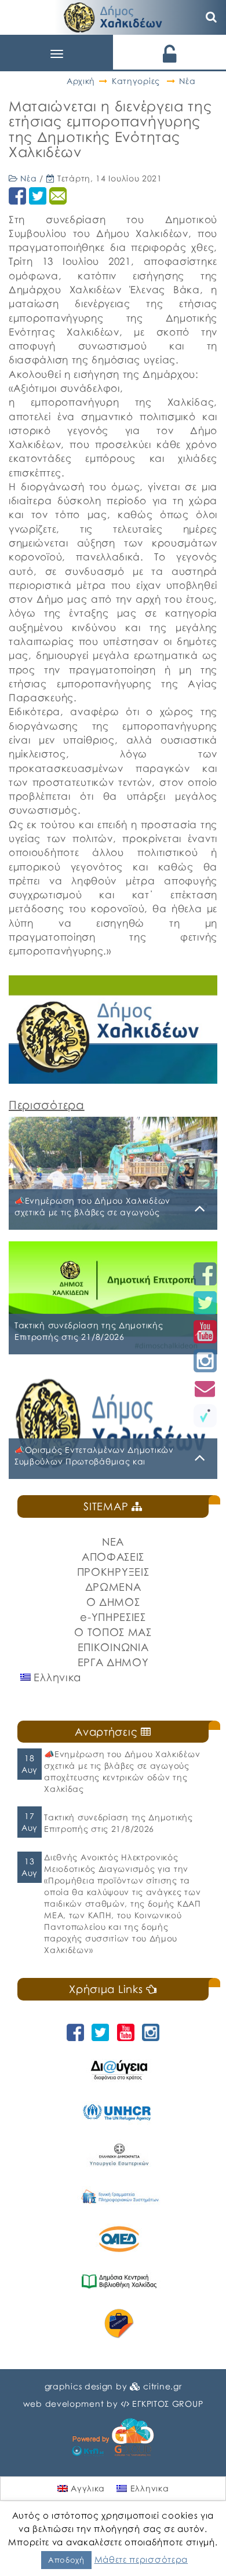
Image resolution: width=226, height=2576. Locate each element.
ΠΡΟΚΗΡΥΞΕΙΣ (113, 1572)
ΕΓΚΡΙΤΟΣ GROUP (167, 2404)
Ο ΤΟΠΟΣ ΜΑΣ (113, 1632)
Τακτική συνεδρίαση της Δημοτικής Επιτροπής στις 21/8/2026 (118, 1823)
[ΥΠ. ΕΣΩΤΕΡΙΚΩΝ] (119, 2154)
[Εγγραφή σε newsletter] (205, 1388)
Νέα (187, 81)
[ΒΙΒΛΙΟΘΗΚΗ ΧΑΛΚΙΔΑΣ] (119, 2281)
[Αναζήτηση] (212, 17)
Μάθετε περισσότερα (141, 2559)
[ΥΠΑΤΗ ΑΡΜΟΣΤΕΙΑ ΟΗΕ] (119, 2112)
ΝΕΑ (113, 1542)
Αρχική (81, 81)
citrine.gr (162, 2386)
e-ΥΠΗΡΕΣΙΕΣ (113, 1617)
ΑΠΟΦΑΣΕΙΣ (113, 1557)
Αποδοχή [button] (66, 2560)
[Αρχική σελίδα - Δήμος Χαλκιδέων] (113, 16)
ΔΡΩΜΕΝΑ (113, 1587)
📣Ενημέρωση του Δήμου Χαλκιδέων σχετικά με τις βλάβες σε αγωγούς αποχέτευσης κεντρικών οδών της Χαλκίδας (122, 1771)
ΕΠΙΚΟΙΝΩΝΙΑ (113, 1647)
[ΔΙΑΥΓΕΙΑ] (119, 2070)
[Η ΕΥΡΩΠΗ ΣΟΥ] (119, 2324)
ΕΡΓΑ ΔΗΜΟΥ (113, 1662)
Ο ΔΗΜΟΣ (113, 1602)
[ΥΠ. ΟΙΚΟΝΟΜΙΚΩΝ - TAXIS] (119, 2197)
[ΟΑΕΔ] (119, 2239)
